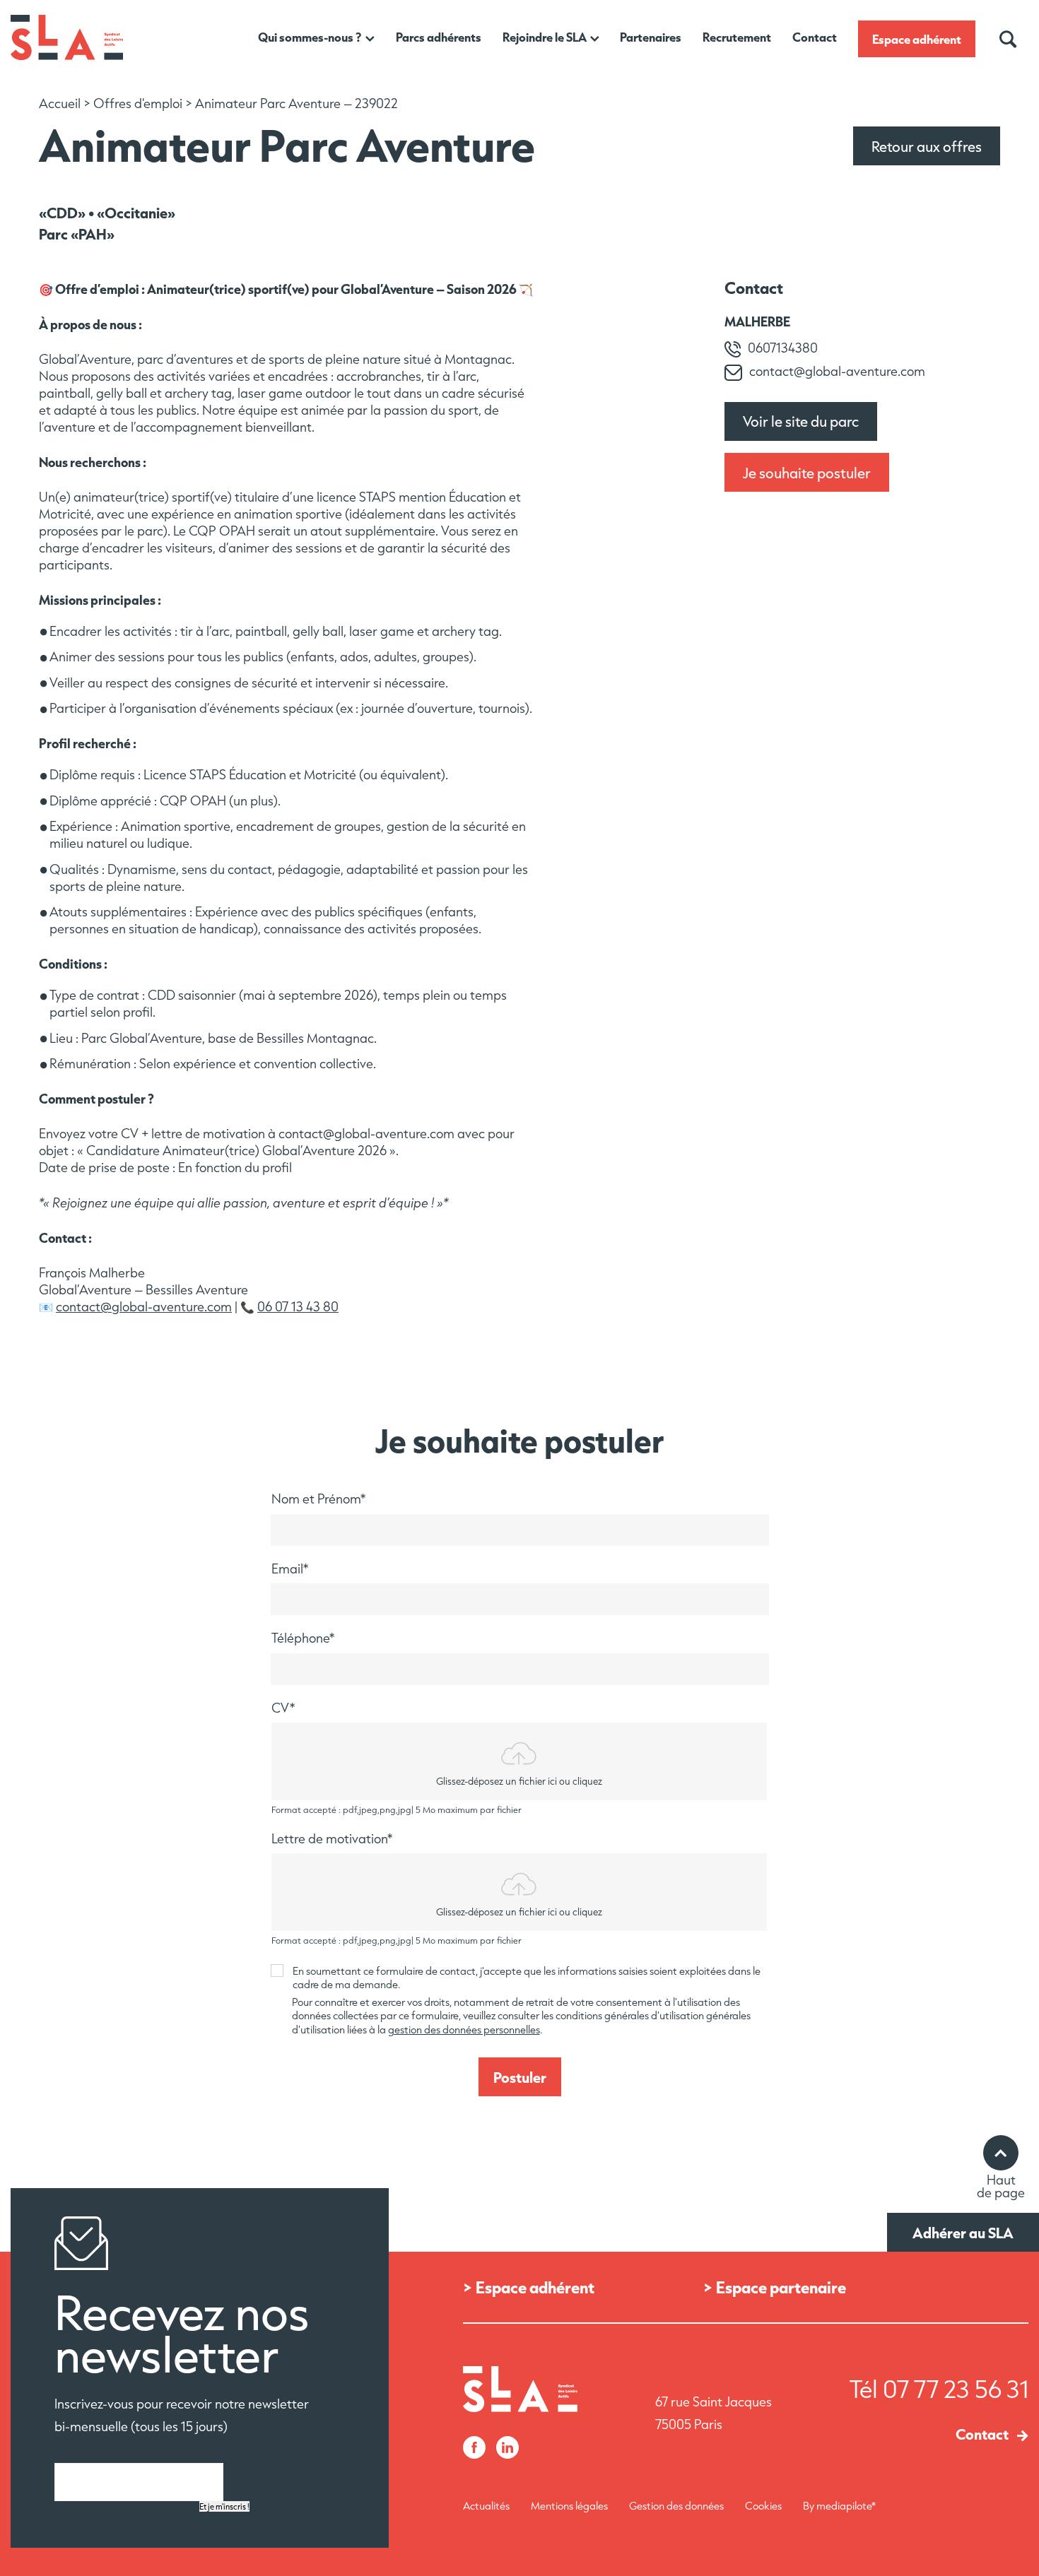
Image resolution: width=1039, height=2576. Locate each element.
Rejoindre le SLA (545, 37)
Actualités (486, 2506)
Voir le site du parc (801, 421)
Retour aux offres (927, 146)
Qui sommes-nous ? (310, 37)
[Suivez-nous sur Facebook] (474, 2449)
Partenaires (651, 37)
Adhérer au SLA (963, 2233)
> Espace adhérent (529, 2287)
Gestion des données (676, 2506)
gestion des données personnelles (464, 2030)
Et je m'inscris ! (224, 2506)
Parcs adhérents (439, 37)
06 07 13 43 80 (298, 1307)
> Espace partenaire (775, 2287)
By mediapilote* (839, 2506)
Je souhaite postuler (807, 473)
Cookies (763, 2506)
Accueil (60, 104)
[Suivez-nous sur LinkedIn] (507, 2449)
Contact (815, 37)
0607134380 (783, 348)
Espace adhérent (917, 39)
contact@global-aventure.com (144, 1307)
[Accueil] (67, 57)
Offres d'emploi (138, 104)
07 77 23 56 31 (956, 2389)
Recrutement (737, 37)
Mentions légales (569, 2506)
